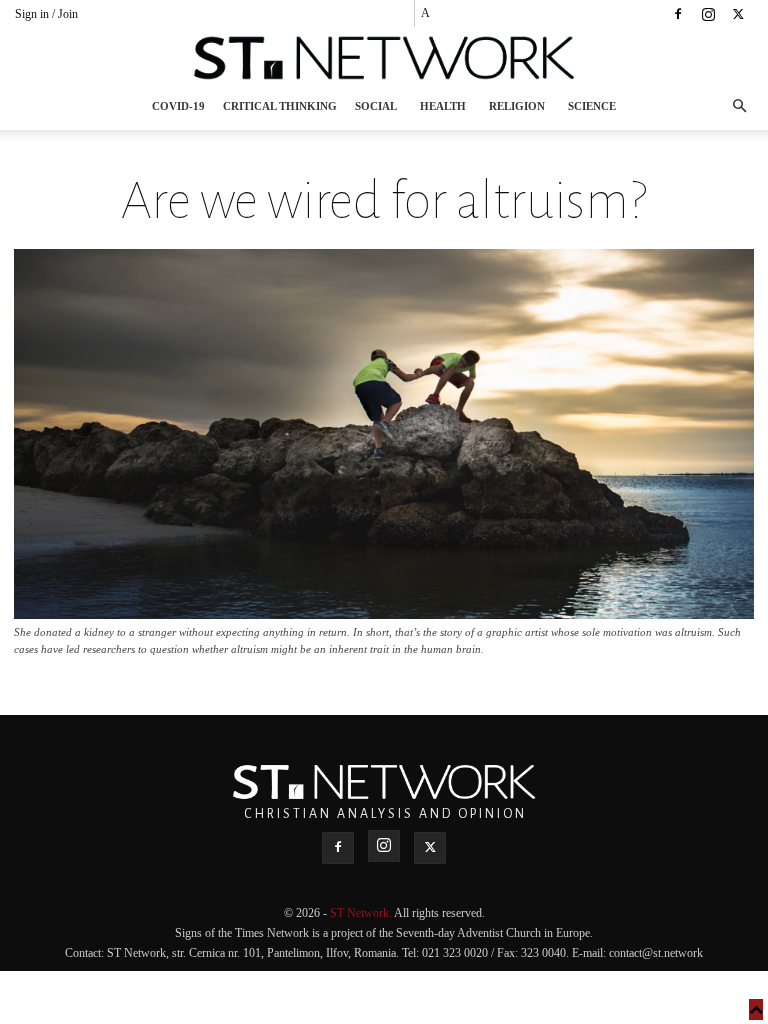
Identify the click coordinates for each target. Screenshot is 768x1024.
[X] (738, 14)
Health (443, 106)
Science (592, 106)
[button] (739, 106)
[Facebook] (678, 14)
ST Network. (362, 913)
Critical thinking (280, 106)
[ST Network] (384, 58)
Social (376, 106)
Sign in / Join (46, 14)
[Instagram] (708, 14)
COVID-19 (178, 106)
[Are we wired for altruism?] (384, 613)
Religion (517, 106)
